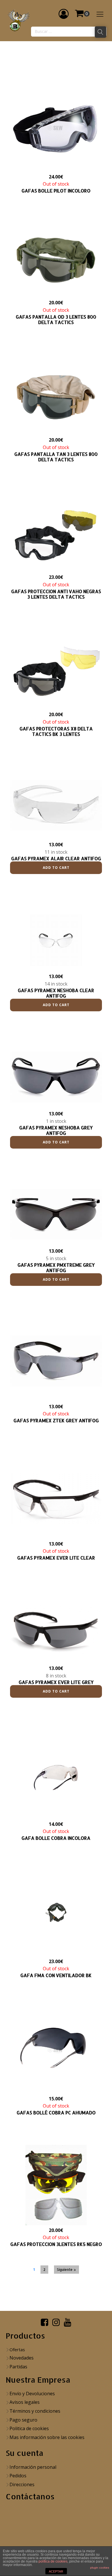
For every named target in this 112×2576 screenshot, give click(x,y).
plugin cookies (100, 2568)
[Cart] (82, 14)
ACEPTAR (56, 2571)
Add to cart (56, 868)
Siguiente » (66, 2270)
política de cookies (53, 2561)
